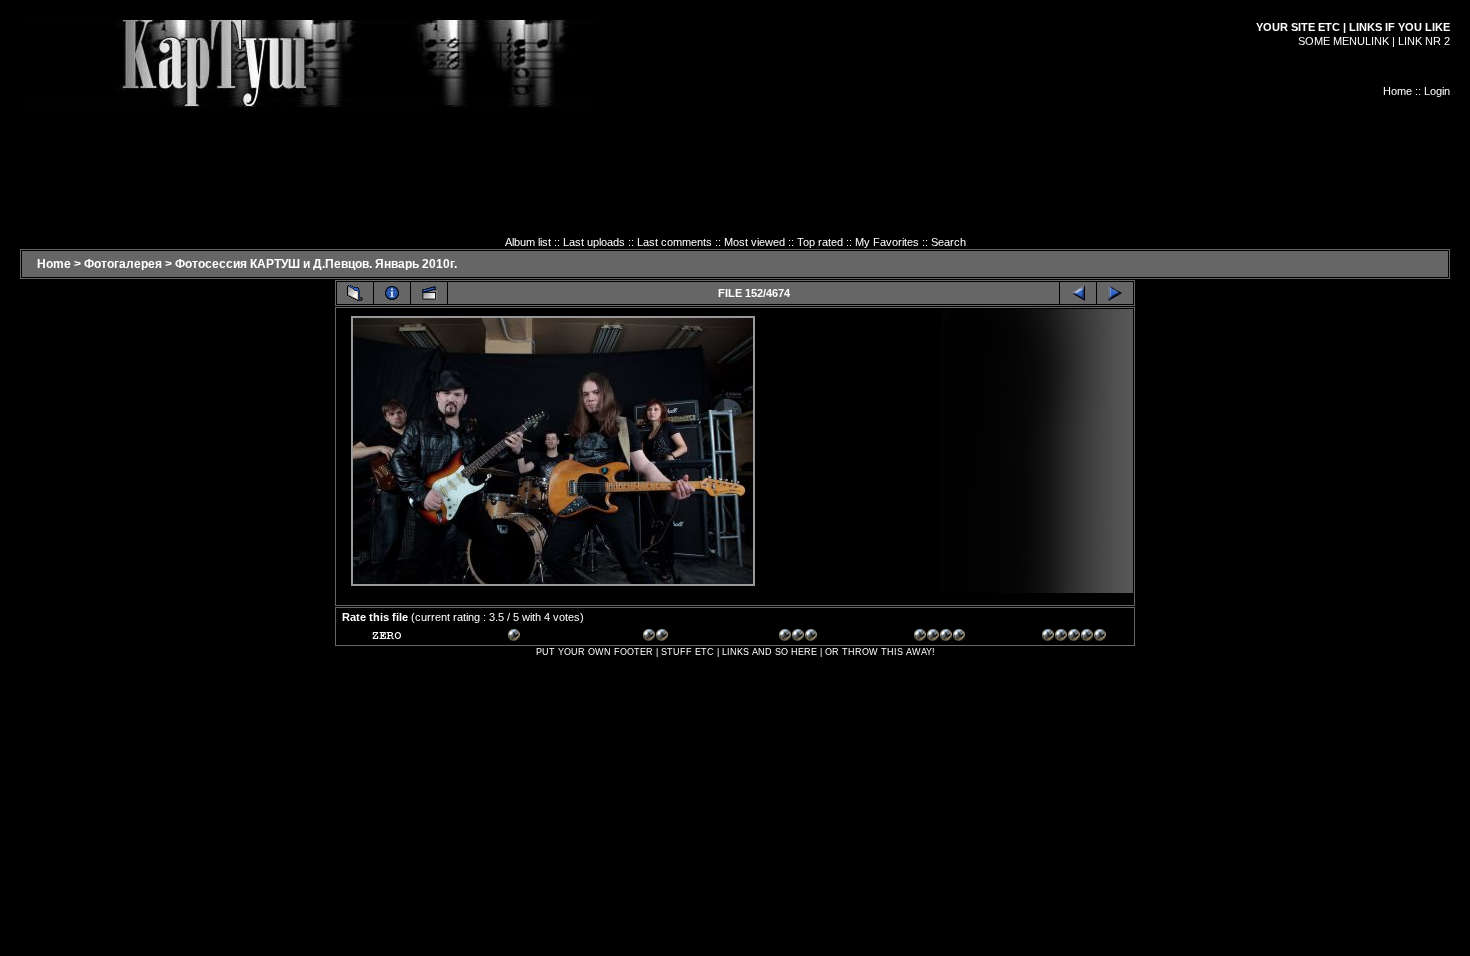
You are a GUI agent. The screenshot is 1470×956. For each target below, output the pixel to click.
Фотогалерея (123, 264)
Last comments (674, 242)
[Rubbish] (404, 638)
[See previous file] (1078, 293)
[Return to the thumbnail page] (355, 293)
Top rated (820, 242)
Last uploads (594, 242)
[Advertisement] (735, 152)
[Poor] (540, 638)
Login (1437, 91)
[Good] (811, 638)
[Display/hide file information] (392, 293)
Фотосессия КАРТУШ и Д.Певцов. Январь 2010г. (316, 264)
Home (1397, 91)
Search (948, 242)
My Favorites (887, 242)
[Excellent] (946, 638)
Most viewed (754, 242)
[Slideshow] (429, 293)
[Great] (1074, 638)
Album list (528, 242)
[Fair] (675, 638)
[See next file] (1115, 293)
